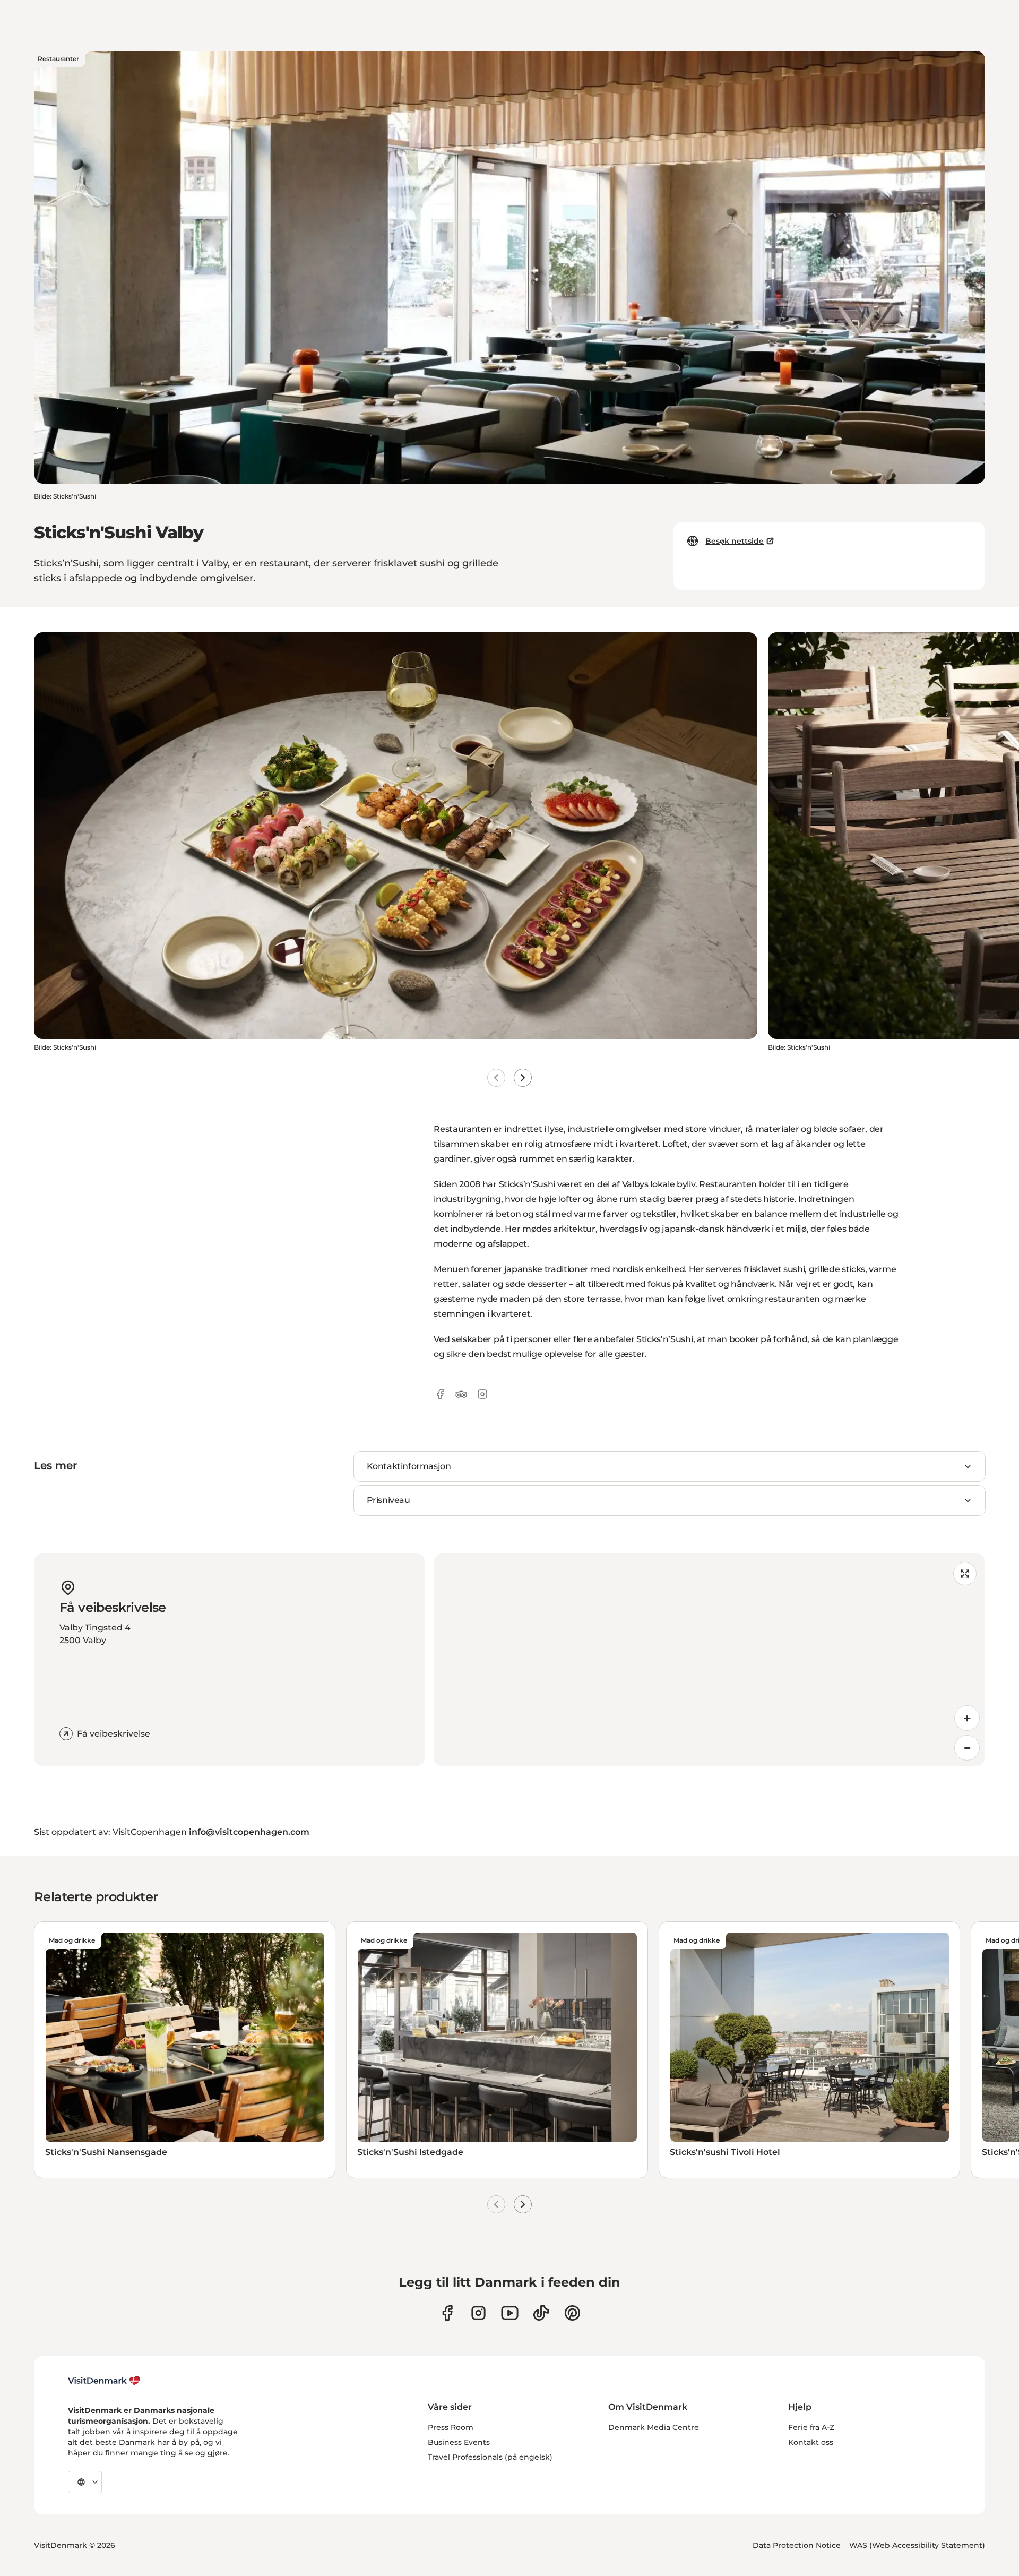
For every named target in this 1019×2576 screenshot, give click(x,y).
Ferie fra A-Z (811, 2427)
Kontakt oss (811, 2442)
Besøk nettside (735, 541)
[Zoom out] (967, 1748)
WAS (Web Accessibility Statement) (917, 2545)
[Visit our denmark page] (447, 2313)
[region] (709, 1660)
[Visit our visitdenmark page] (510, 2313)
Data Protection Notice (797, 2545)
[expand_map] (965, 1574)
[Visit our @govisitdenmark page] (541, 2313)
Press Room (451, 2427)
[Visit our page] (478, 2313)
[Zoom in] (967, 1718)
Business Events (459, 2442)
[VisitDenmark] (104, 2381)
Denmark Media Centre (654, 2427)
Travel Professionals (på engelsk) (490, 2457)
